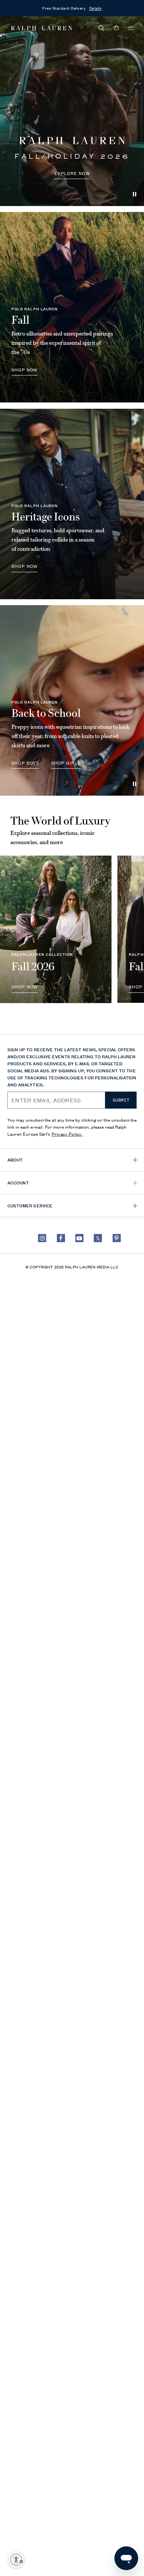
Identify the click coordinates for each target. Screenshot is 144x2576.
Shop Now (25, 566)
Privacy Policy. (67, 1134)
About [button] (15, 1159)
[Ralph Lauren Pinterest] (117, 1238)
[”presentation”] (56, 929)
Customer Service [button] (30, 1205)
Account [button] (18, 1182)
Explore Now (72, 173)
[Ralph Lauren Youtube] (79, 1238)
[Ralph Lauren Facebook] (61, 1238)
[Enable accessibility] (16, 2560)
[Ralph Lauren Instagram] (42, 1238)
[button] (102, 28)
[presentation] (72, 111)
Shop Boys (25, 763)
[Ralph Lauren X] (98, 1238)
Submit (121, 1100)
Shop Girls (66, 763)
